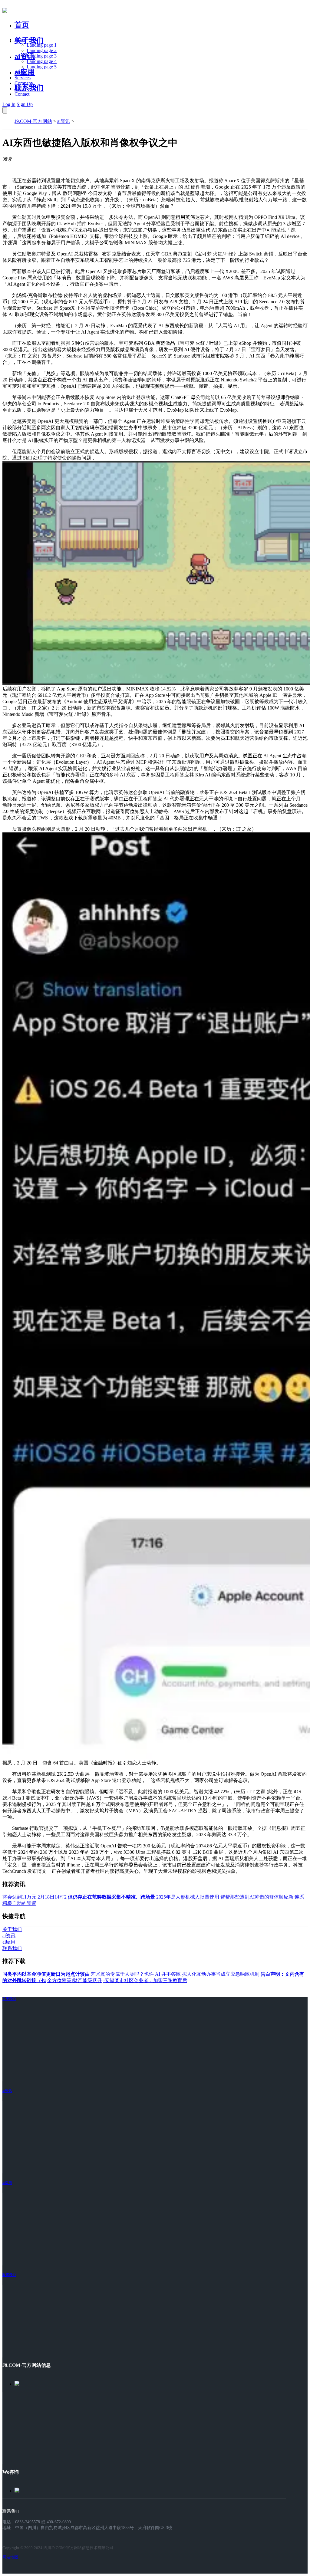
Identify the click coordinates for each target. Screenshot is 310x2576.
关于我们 (29, 41)
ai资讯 (25, 56)
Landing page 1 (42, 45)
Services (23, 78)
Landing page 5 (42, 67)
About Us (24, 72)
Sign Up (25, 104)
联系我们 (29, 88)
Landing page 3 (42, 56)
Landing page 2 (42, 50)
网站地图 (10, 2557)
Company (24, 83)
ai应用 (7, 2183)
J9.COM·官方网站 (33, 121)
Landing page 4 (42, 61)
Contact (22, 94)
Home (20, 40)
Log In (9, 104)
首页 (22, 25)
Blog (19, 89)
